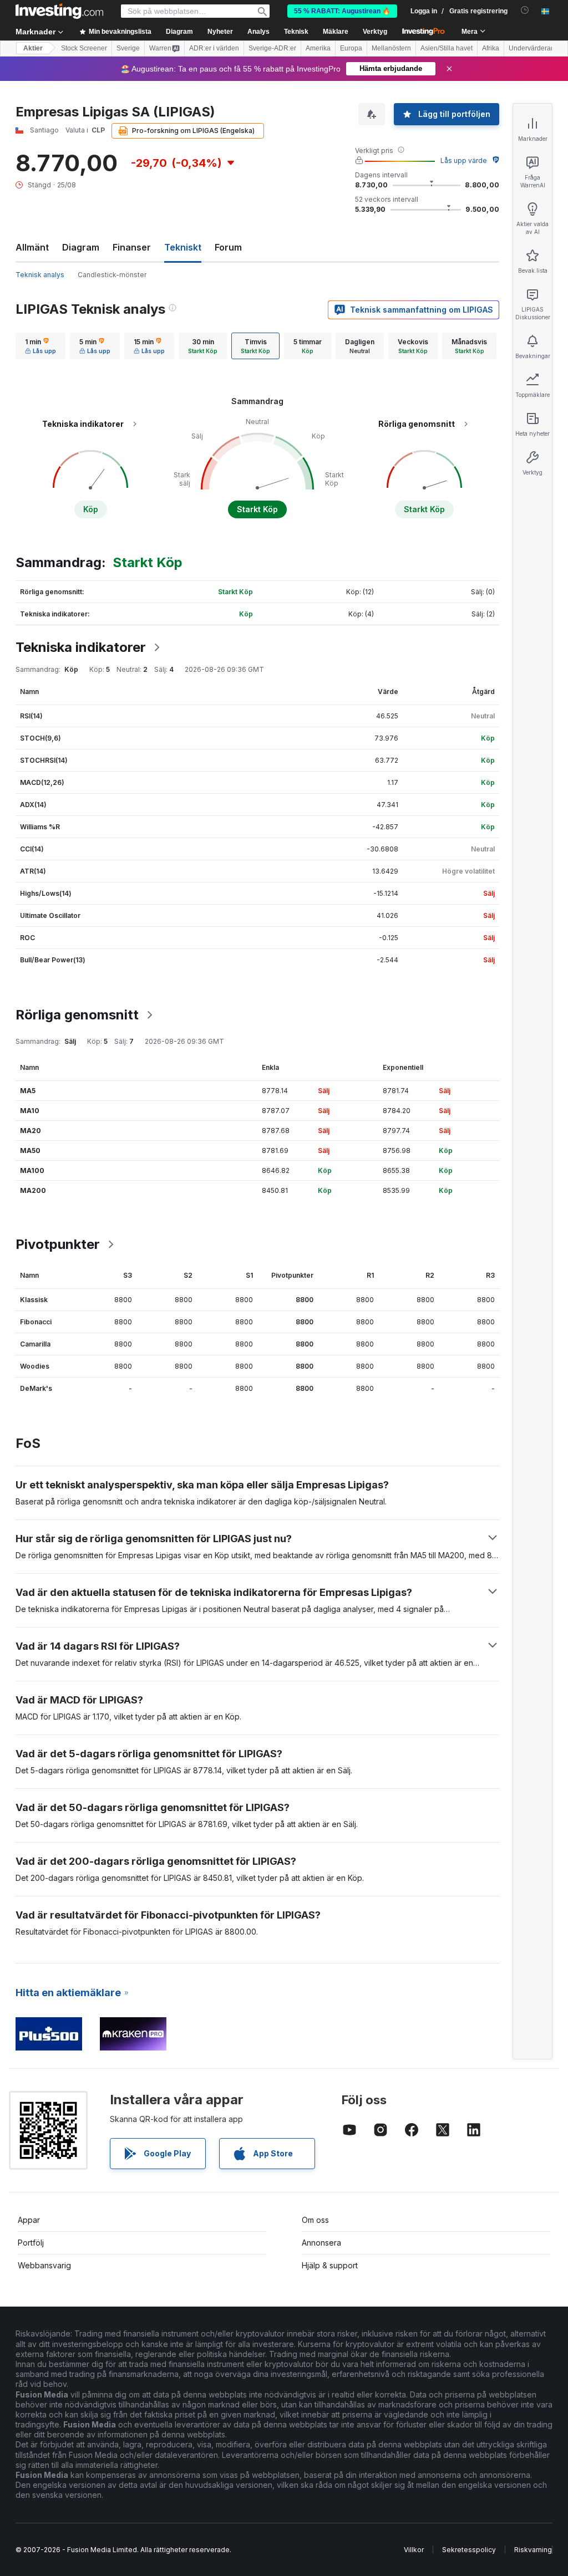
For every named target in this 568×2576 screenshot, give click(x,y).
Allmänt (32, 247)
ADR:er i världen (214, 48)
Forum (228, 247)
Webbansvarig (44, 2265)
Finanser (132, 247)
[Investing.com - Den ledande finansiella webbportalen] (59, 11)
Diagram (81, 247)
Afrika (491, 48)
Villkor (414, 2550)
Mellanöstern (391, 48)
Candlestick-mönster (112, 275)
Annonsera (321, 2243)
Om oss (315, 2220)
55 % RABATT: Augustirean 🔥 (342, 11)
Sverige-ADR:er (272, 48)
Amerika (318, 48)
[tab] (40, 346)
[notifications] (525, 10)
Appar (29, 2220)
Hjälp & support (330, 2265)
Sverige (128, 48)
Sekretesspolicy (469, 2550)
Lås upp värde (464, 160)
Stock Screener (84, 48)
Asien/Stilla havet (447, 48)
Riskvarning (533, 2550)
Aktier (33, 48)
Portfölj (31, 2243)
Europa (351, 48)
